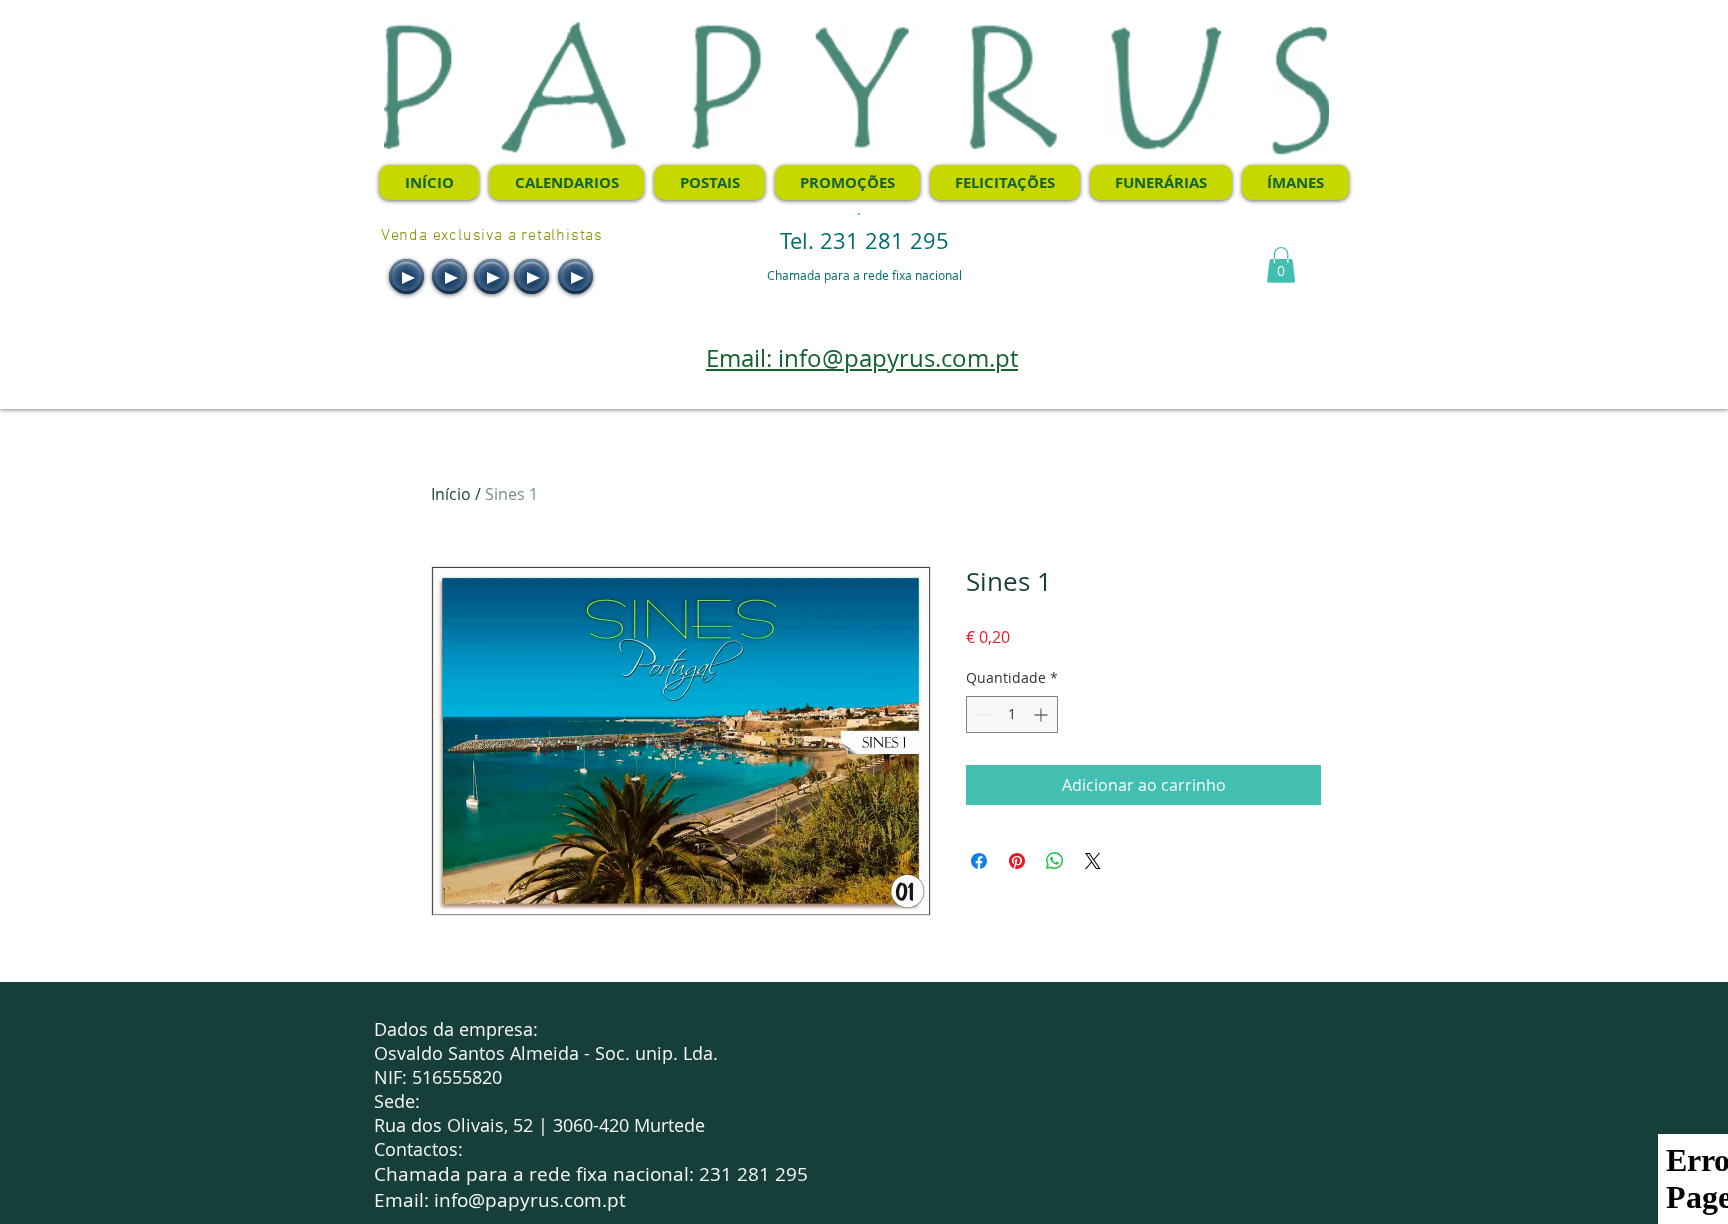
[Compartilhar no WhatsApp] (1055, 861)
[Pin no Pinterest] (1017, 861)
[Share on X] (1093, 861)
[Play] (406, 276)
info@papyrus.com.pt (530, 1200)
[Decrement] (981, 714)
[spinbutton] (1012, 714)
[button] (1281, 265)
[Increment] (1042, 714)
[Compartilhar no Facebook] (979, 861)
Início (451, 494)
